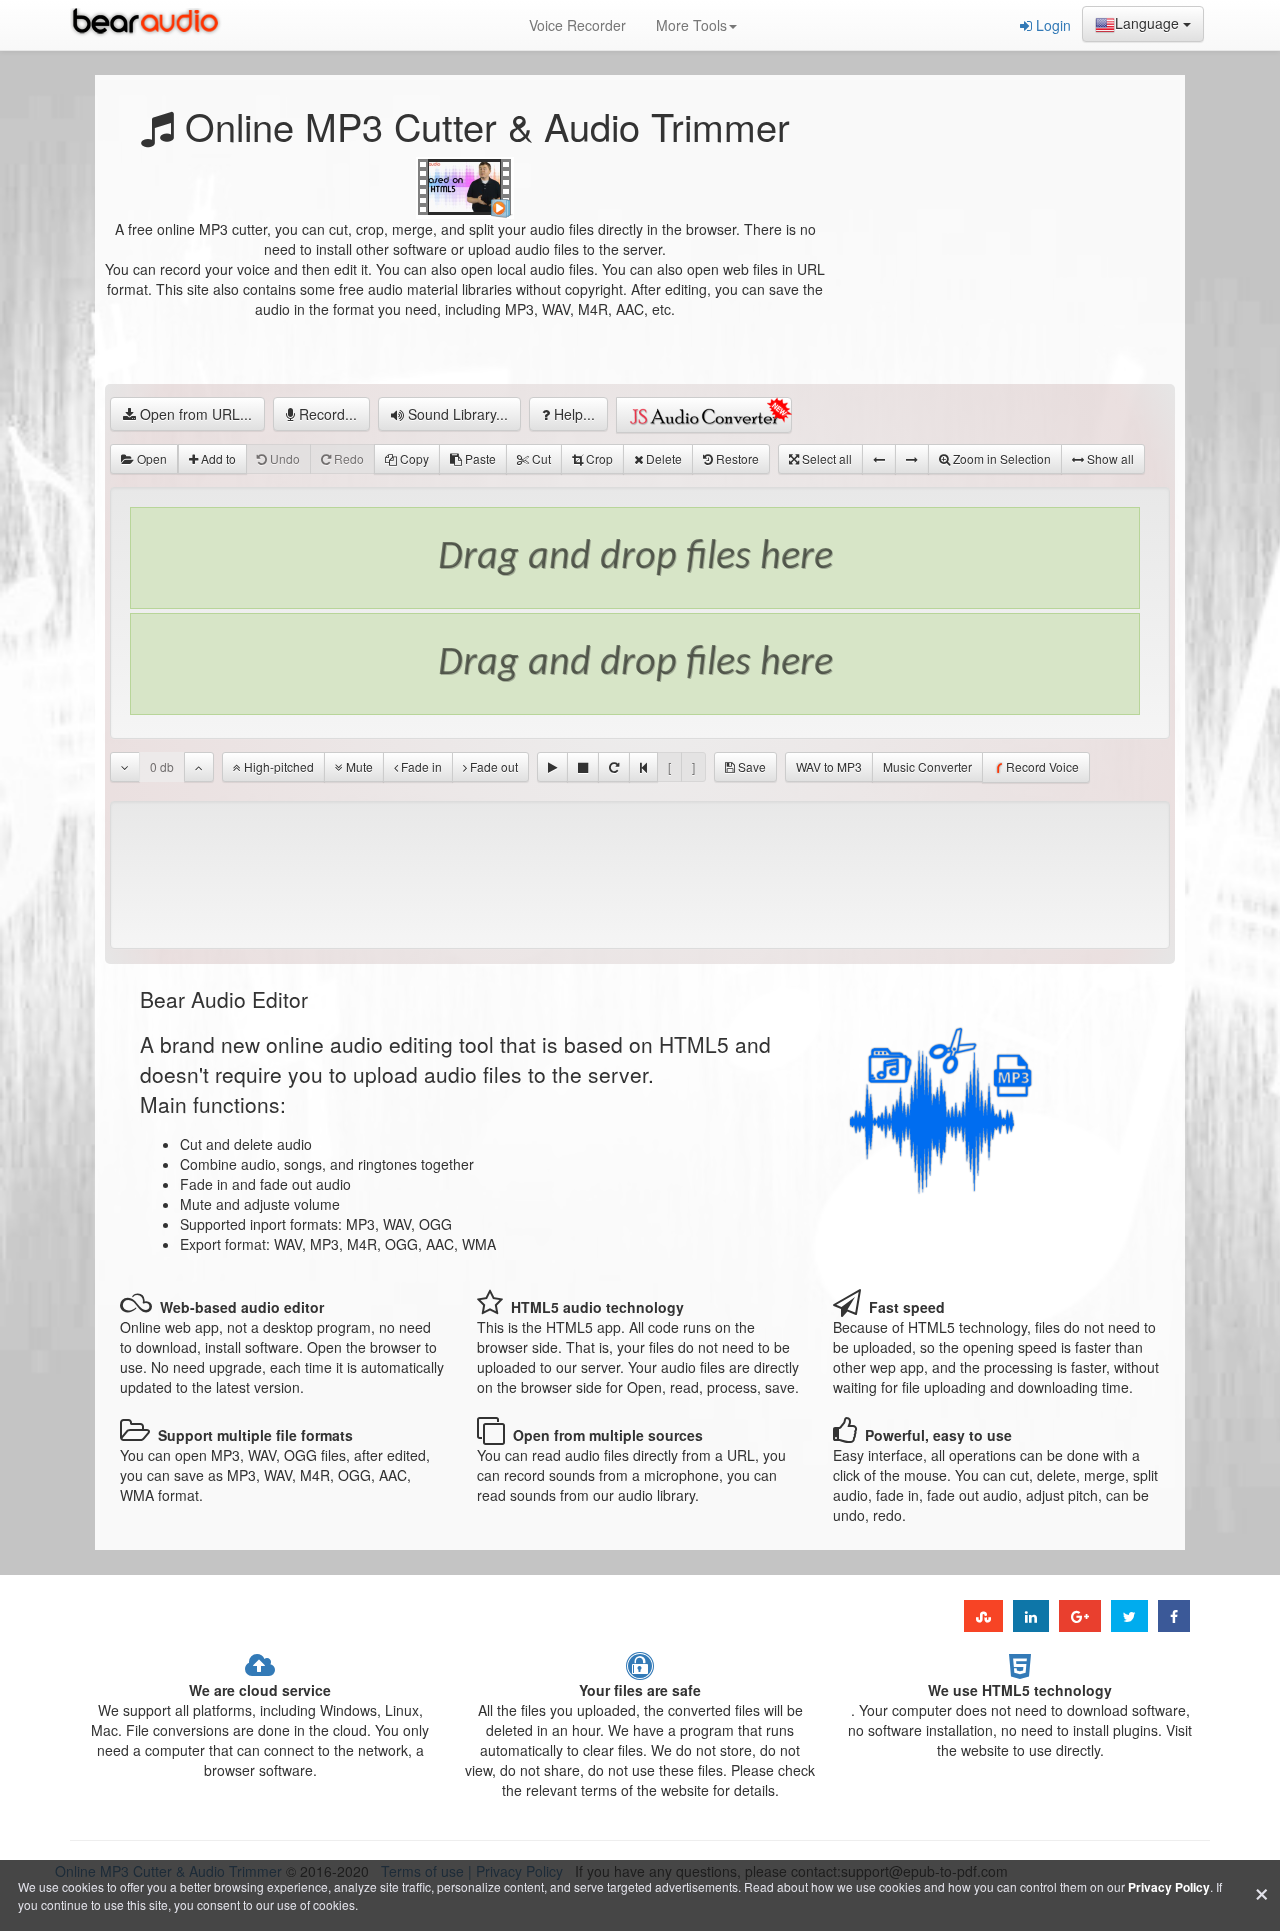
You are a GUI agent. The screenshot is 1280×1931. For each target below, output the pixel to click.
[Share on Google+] (1080, 1616)
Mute (358, 766)
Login (1051, 25)
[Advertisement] (1000, 255)
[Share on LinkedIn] (1031, 1616)
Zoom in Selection (1000, 458)
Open (150, 458)
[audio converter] (704, 415)
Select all (825, 458)
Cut (540, 458)
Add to (217, 458)
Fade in (420, 766)
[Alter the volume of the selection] (125, 767)
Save (750, 766)
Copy (413, 458)
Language (1149, 23)
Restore (736, 458)
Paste (479, 458)
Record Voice (1042, 766)
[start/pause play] (552, 767)
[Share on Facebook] (1174, 1616)
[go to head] (643, 767)
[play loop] (614, 767)
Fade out (492, 766)
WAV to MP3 (829, 766)
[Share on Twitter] (1129, 1616)
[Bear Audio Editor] (150, 25)
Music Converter (927, 766)
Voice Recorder (577, 25)
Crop (598, 458)
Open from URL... (194, 414)
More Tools (691, 25)
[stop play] (583, 767)
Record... (326, 414)
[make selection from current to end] (912, 459)
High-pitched (277, 766)
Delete (662, 458)
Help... (572, 414)
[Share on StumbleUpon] (983, 1616)
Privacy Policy (1169, 1887)
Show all (1109, 458)
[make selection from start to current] (879, 459)
